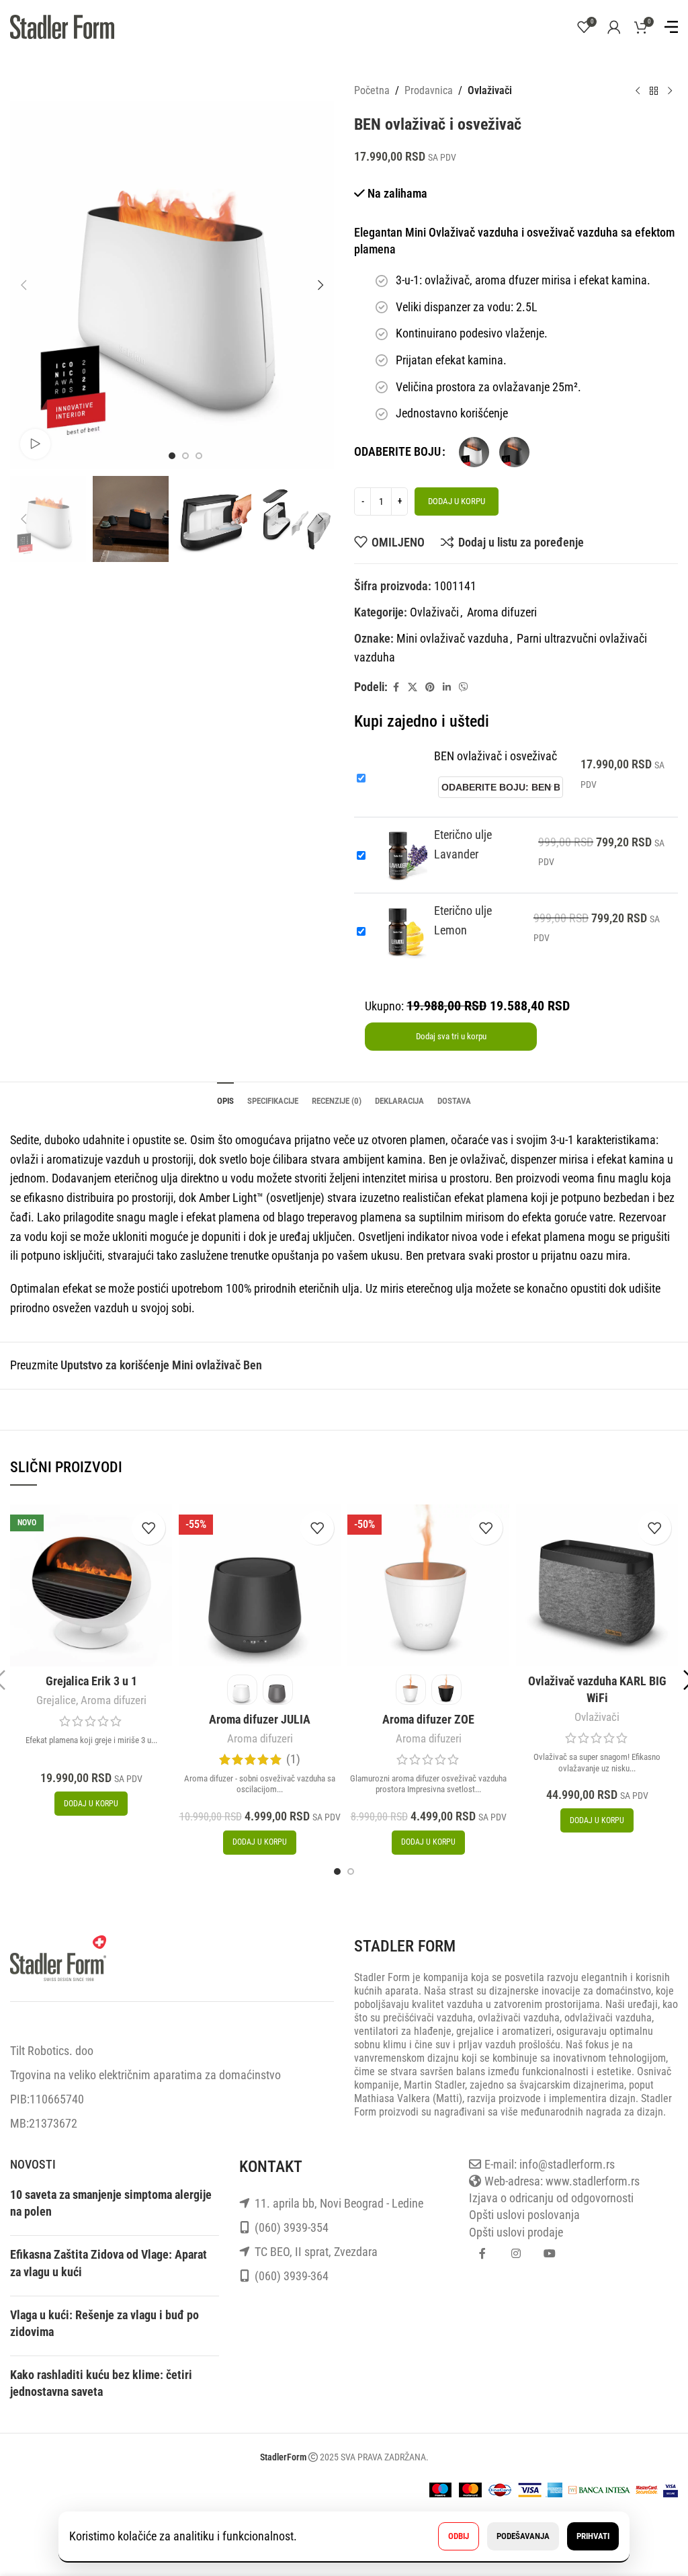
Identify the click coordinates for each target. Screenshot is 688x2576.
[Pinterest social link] (430, 687)
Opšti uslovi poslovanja (524, 2215)
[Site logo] (62, 26)
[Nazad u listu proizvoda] (654, 91)
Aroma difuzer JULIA (260, 1719)
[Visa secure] (671, 2488)
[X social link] (413, 687)
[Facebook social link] (396, 687)
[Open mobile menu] (671, 27)
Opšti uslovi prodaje (516, 2232)
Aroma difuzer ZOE (428, 1719)
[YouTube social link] (550, 2254)
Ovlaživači (490, 90)
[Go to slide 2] (351, 1871)
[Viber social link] (464, 687)
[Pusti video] (35, 444)
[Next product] (670, 91)
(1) (293, 1759)
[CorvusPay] (599, 2488)
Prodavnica (429, 90)
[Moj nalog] (614, 27)
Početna (372, 90)
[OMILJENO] (148, 1528)
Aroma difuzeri (502, 612)
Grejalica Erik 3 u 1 (91, 1681)
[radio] (474, 452)
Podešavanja (523, 2536)
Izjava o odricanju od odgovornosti (551, 2198)
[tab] (225, 1099)
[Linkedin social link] (447, 687)
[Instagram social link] (516, 2254)
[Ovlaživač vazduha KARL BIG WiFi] (597, 1585)
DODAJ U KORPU (457, 501)
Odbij (459, 2536)
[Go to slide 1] (337, 1871)
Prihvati (593, 2536)
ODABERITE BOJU (397, 451)
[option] (172, 456)
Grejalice (56, 1700)
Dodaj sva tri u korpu (451, 1036)
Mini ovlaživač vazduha (453, 638)
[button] (24, 285)
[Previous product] (638, 91)
